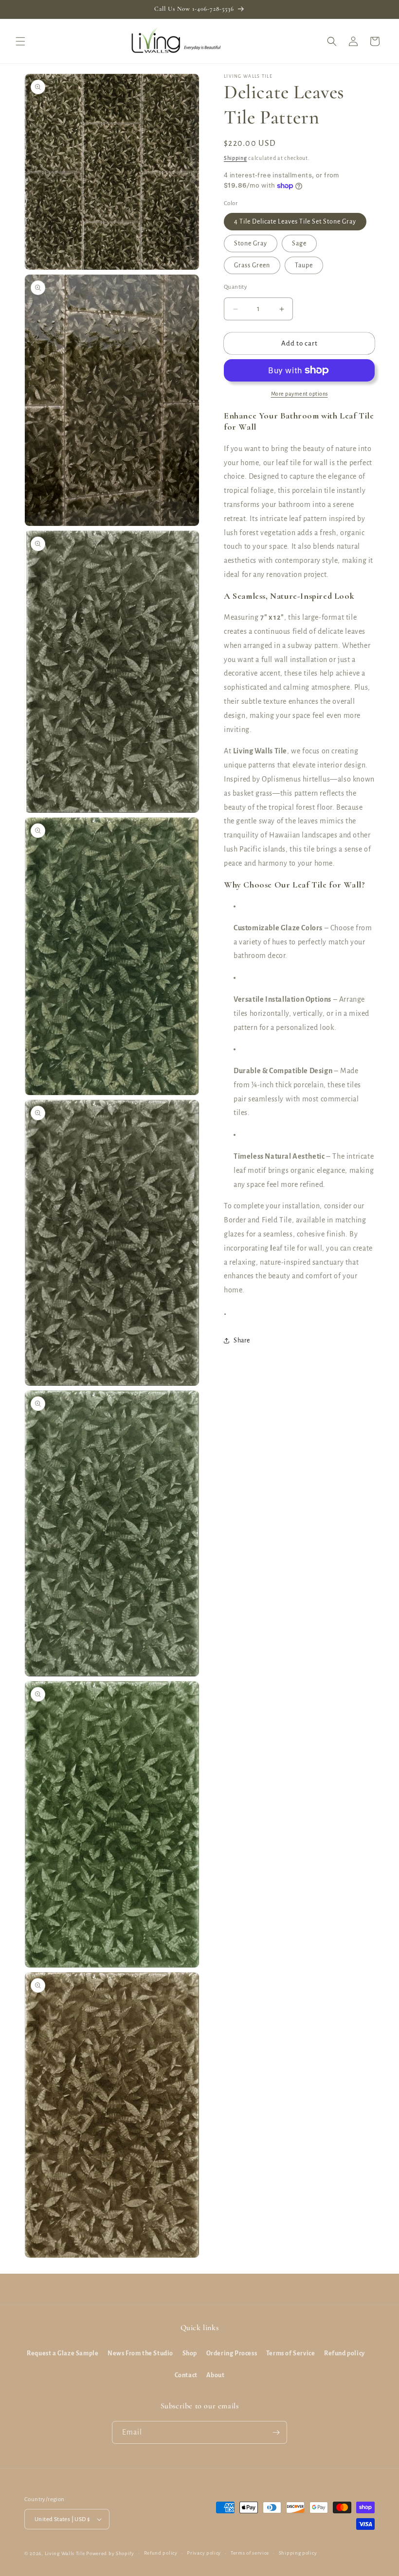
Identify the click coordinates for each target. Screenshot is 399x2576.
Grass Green (252, 265)
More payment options (299, 394)
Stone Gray (251, 244)
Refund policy (345, 2353)
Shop (190, 2353)
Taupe (304, 265)
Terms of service (250, 2553)
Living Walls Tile (65, 2553)
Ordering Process (232, 2353)
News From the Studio (140, 2353)
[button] (20, 41)
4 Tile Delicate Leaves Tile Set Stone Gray (295, 222)
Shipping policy (298, 2553)
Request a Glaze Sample (63, 2353)
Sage (299, 244)
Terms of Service (291, 2353)
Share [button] (242, 1340)
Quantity (236, 287)
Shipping (236, 158)
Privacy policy (204, 2553)
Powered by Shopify (110, 2553)
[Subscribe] (276, 2432)
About (215, 2375)
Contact (186, 2375)
